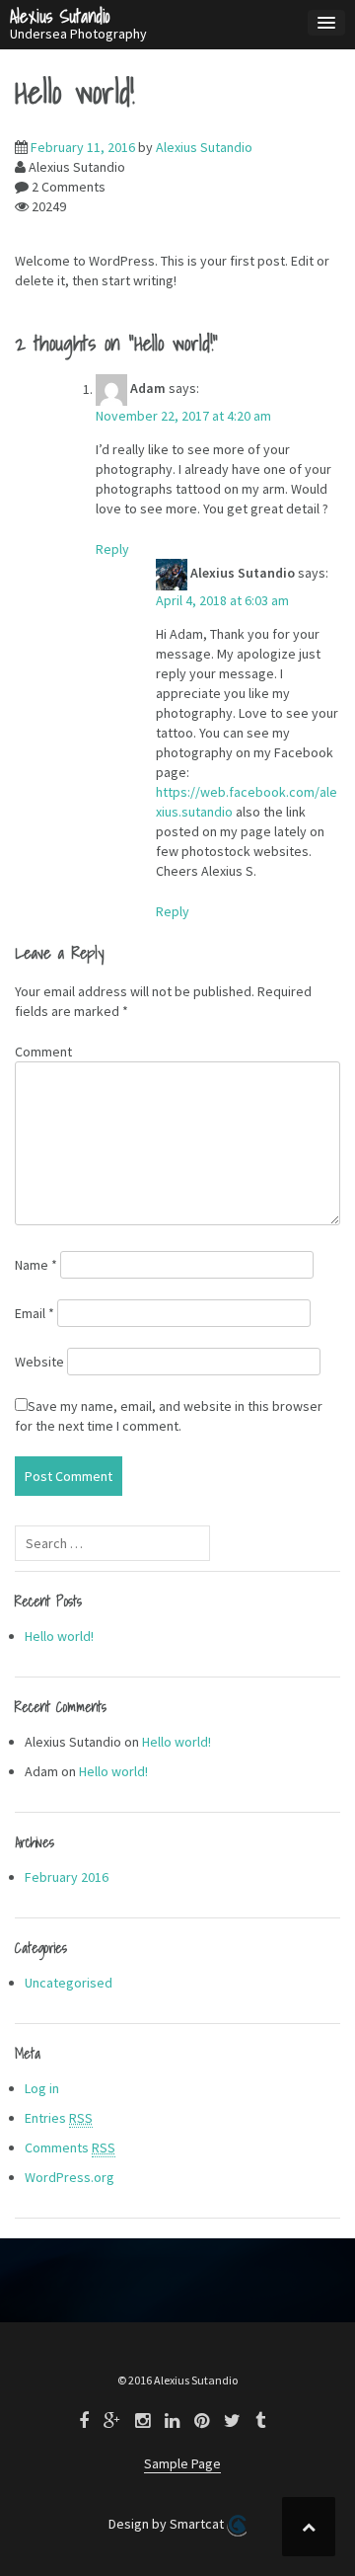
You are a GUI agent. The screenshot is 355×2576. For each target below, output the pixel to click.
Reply (112, 549)
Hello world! (59, 1636)
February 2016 (67, 1877)
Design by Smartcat (168, 2524)
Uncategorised (69, 1983)
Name (36, 1265)
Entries (59, 2118)
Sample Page (182, 2463)
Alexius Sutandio (60, 16)
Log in (42, 2088)
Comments (70, 2147)
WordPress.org (70, 2177)
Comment (43, 1052)
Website (39, 1362)
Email (35, 1313)
